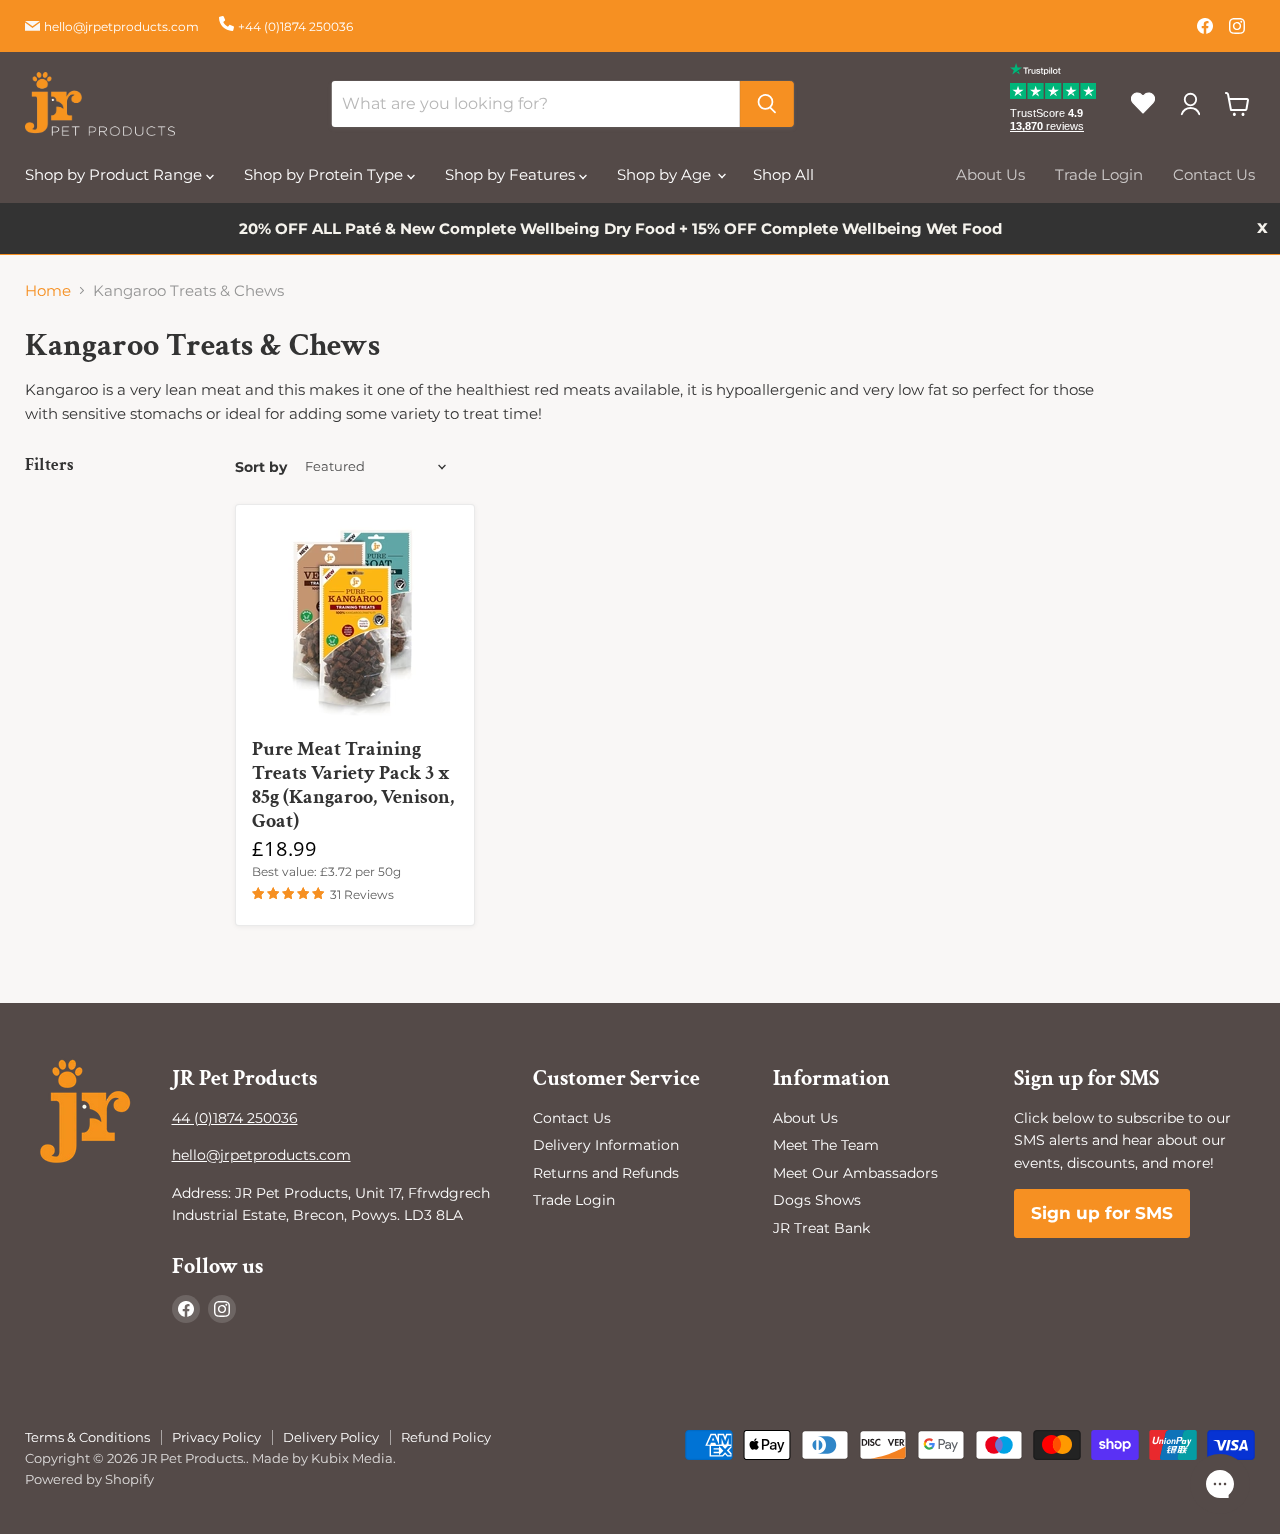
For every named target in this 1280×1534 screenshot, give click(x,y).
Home (48, 290)
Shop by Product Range (115, 174)
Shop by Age (666, 174)
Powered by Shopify (89, 1479)
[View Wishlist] (1150, 120)
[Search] (767, 104)
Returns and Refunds (606, 1173)
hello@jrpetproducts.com (121, 26)
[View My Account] (1190, 104)
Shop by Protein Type (325, 174)
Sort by (261, 467)
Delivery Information (606, 1145)
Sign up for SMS (1102, 1213)
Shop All (783, 174)
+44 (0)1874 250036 (295, 26)
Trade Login (1099, 174)
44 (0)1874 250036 (235, 1118)
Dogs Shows (817, 1200)
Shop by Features (512, 174)
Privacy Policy (216, 1437)
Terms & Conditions (87, 1437)
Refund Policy (446, 1437)
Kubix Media (352, 1458)
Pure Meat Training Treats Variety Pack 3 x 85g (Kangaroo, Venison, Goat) (353, 785)
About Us (990, 174)
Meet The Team (826, 1145)
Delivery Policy (331, 1437)
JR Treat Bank (821, 1228)
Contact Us (1214, 174)
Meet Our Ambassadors (855, 1173)
